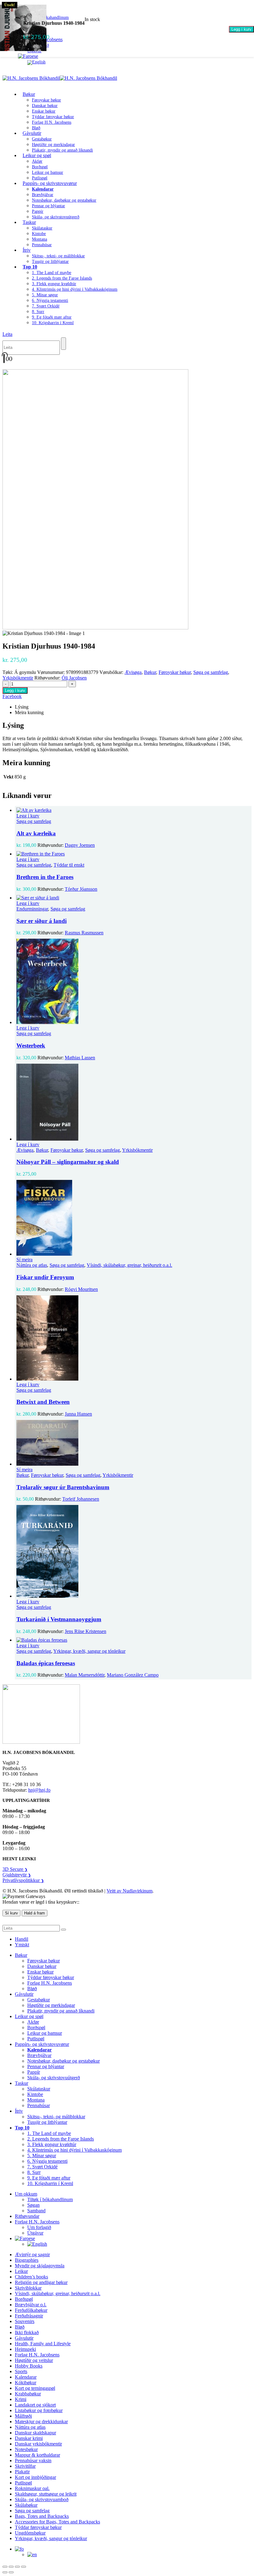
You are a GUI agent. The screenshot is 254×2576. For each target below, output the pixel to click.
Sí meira (24, 1260)
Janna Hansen (78, 1414)
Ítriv (27, 250)
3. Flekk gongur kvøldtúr (54, 284)
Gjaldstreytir (17, 1875)
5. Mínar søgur (45, 295)
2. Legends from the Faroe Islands (62, 278)
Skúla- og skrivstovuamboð (42, 2499)
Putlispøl (36, 2039)
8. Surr (38, 312)
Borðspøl (40, 167)
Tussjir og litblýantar (50, 261)
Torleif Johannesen (81, 1499)
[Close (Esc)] (24, 2567)
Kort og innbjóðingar (35, 2477)
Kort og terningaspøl (35, 2388)
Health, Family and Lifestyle (43, 2344)
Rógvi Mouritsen (81, 1289)
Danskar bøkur (45, 106)
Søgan (33, 2205)
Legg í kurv (241, 29)
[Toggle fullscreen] (11, 2567)
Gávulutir (32, 133)
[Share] (17, 2567)
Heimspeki (25, 2349)
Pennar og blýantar (48, 206)
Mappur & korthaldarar (37, 2455)
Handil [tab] (22, 1939)
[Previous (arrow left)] (5, 2572)
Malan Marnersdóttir (85, 1675)
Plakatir (22, 2472)
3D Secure (15, 1869)
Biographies (27, 2260)
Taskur (29, 222)
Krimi (21, 2399)
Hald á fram (35, 1913)
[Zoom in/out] (5, 2567)
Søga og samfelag (211, 672)
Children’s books (31, 2277)
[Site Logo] (60, 78)
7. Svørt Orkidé (46, 306)
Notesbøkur (26, 2449)
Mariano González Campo (133, 1675)
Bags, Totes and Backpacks (42, 2516)
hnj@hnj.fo (39, 1790)
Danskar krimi (29, 2438)
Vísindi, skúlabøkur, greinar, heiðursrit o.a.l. (129, 1265)
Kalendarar (26, 2377)
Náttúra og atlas (32, 1265)
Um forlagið (39, 2227)
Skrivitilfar (25, 2466)
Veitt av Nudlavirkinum (129, 1891)
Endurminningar (32, 909)
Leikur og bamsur (48, 172)
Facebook (12, 696)
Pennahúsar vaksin (33, 2460)
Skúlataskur (42, 228)
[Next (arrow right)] (11, 2572)
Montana (39, 239)
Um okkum (26, 2194)
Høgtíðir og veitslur (34, 2360)
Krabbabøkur (28, 2394)
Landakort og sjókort (35, 2405)
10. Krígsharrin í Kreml (53, 323)
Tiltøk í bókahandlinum (50, 2199)
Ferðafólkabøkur (31, 2310)
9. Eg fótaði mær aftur (52, 317)
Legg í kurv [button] (28, 816)
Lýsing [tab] (22, 707)
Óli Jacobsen (74, 678)
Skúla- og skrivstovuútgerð (56, 217)
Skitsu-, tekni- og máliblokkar (58, 256)
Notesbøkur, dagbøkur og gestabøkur (64, 200)
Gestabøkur (42, 139)
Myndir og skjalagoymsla (40, 2266)
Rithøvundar (27, 2216)
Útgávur (35, 2233)
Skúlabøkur (26, 2505)
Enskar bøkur (44, 111)
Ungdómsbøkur (30, 2533)
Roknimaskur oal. (32, 2488)
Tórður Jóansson (81, 889)
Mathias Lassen (80, 1058)
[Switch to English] (36, 62)
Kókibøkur (26, 2383)
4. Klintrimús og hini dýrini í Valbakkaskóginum (75, 289)
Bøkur (29, 94)
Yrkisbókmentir (18, 678)
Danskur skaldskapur (35, 2433)
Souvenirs (25, 2321)
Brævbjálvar (43, 195)
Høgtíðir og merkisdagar (53, 145)
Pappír (38, 211)
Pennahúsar (42, 245)
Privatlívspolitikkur (23, 1880)
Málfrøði (23, 2416)
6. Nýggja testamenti (50, 300)
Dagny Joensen (80, 845)
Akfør (37, 161)
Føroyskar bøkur (46, 100)
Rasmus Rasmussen (84, 933)
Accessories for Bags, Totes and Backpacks (57, 2522)
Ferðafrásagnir (29, 2316)
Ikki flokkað (27, 2332)
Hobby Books (29, 2366)
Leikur (21, 2271)
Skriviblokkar (28, 2288)
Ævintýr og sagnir (32, 2255)
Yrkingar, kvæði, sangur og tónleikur (89, 1651)
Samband (36, 2211)
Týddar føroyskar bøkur (53, 117)
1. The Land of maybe (52, 273)
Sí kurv (11, 1913)
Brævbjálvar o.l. (31, 2305)
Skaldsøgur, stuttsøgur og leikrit (46, 2494)
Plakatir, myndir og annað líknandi (62, 150)
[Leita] (63, 344)
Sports (21, 2371)
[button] (7, 334)
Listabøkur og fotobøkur (39, 2410)
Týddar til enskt (69, 865)
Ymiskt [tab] (22, 1945)
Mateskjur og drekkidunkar (41, 2422)
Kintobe (39, 234)
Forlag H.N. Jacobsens (52, 122)
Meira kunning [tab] (29, 712)
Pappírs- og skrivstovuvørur (50, 183)
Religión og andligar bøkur (41, 2282)
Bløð (32, 1989)
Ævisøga (133, 672)
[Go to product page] (133, 810)
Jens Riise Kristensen (85, 1631)
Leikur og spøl (37, 155)
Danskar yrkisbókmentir (38, 2444)
